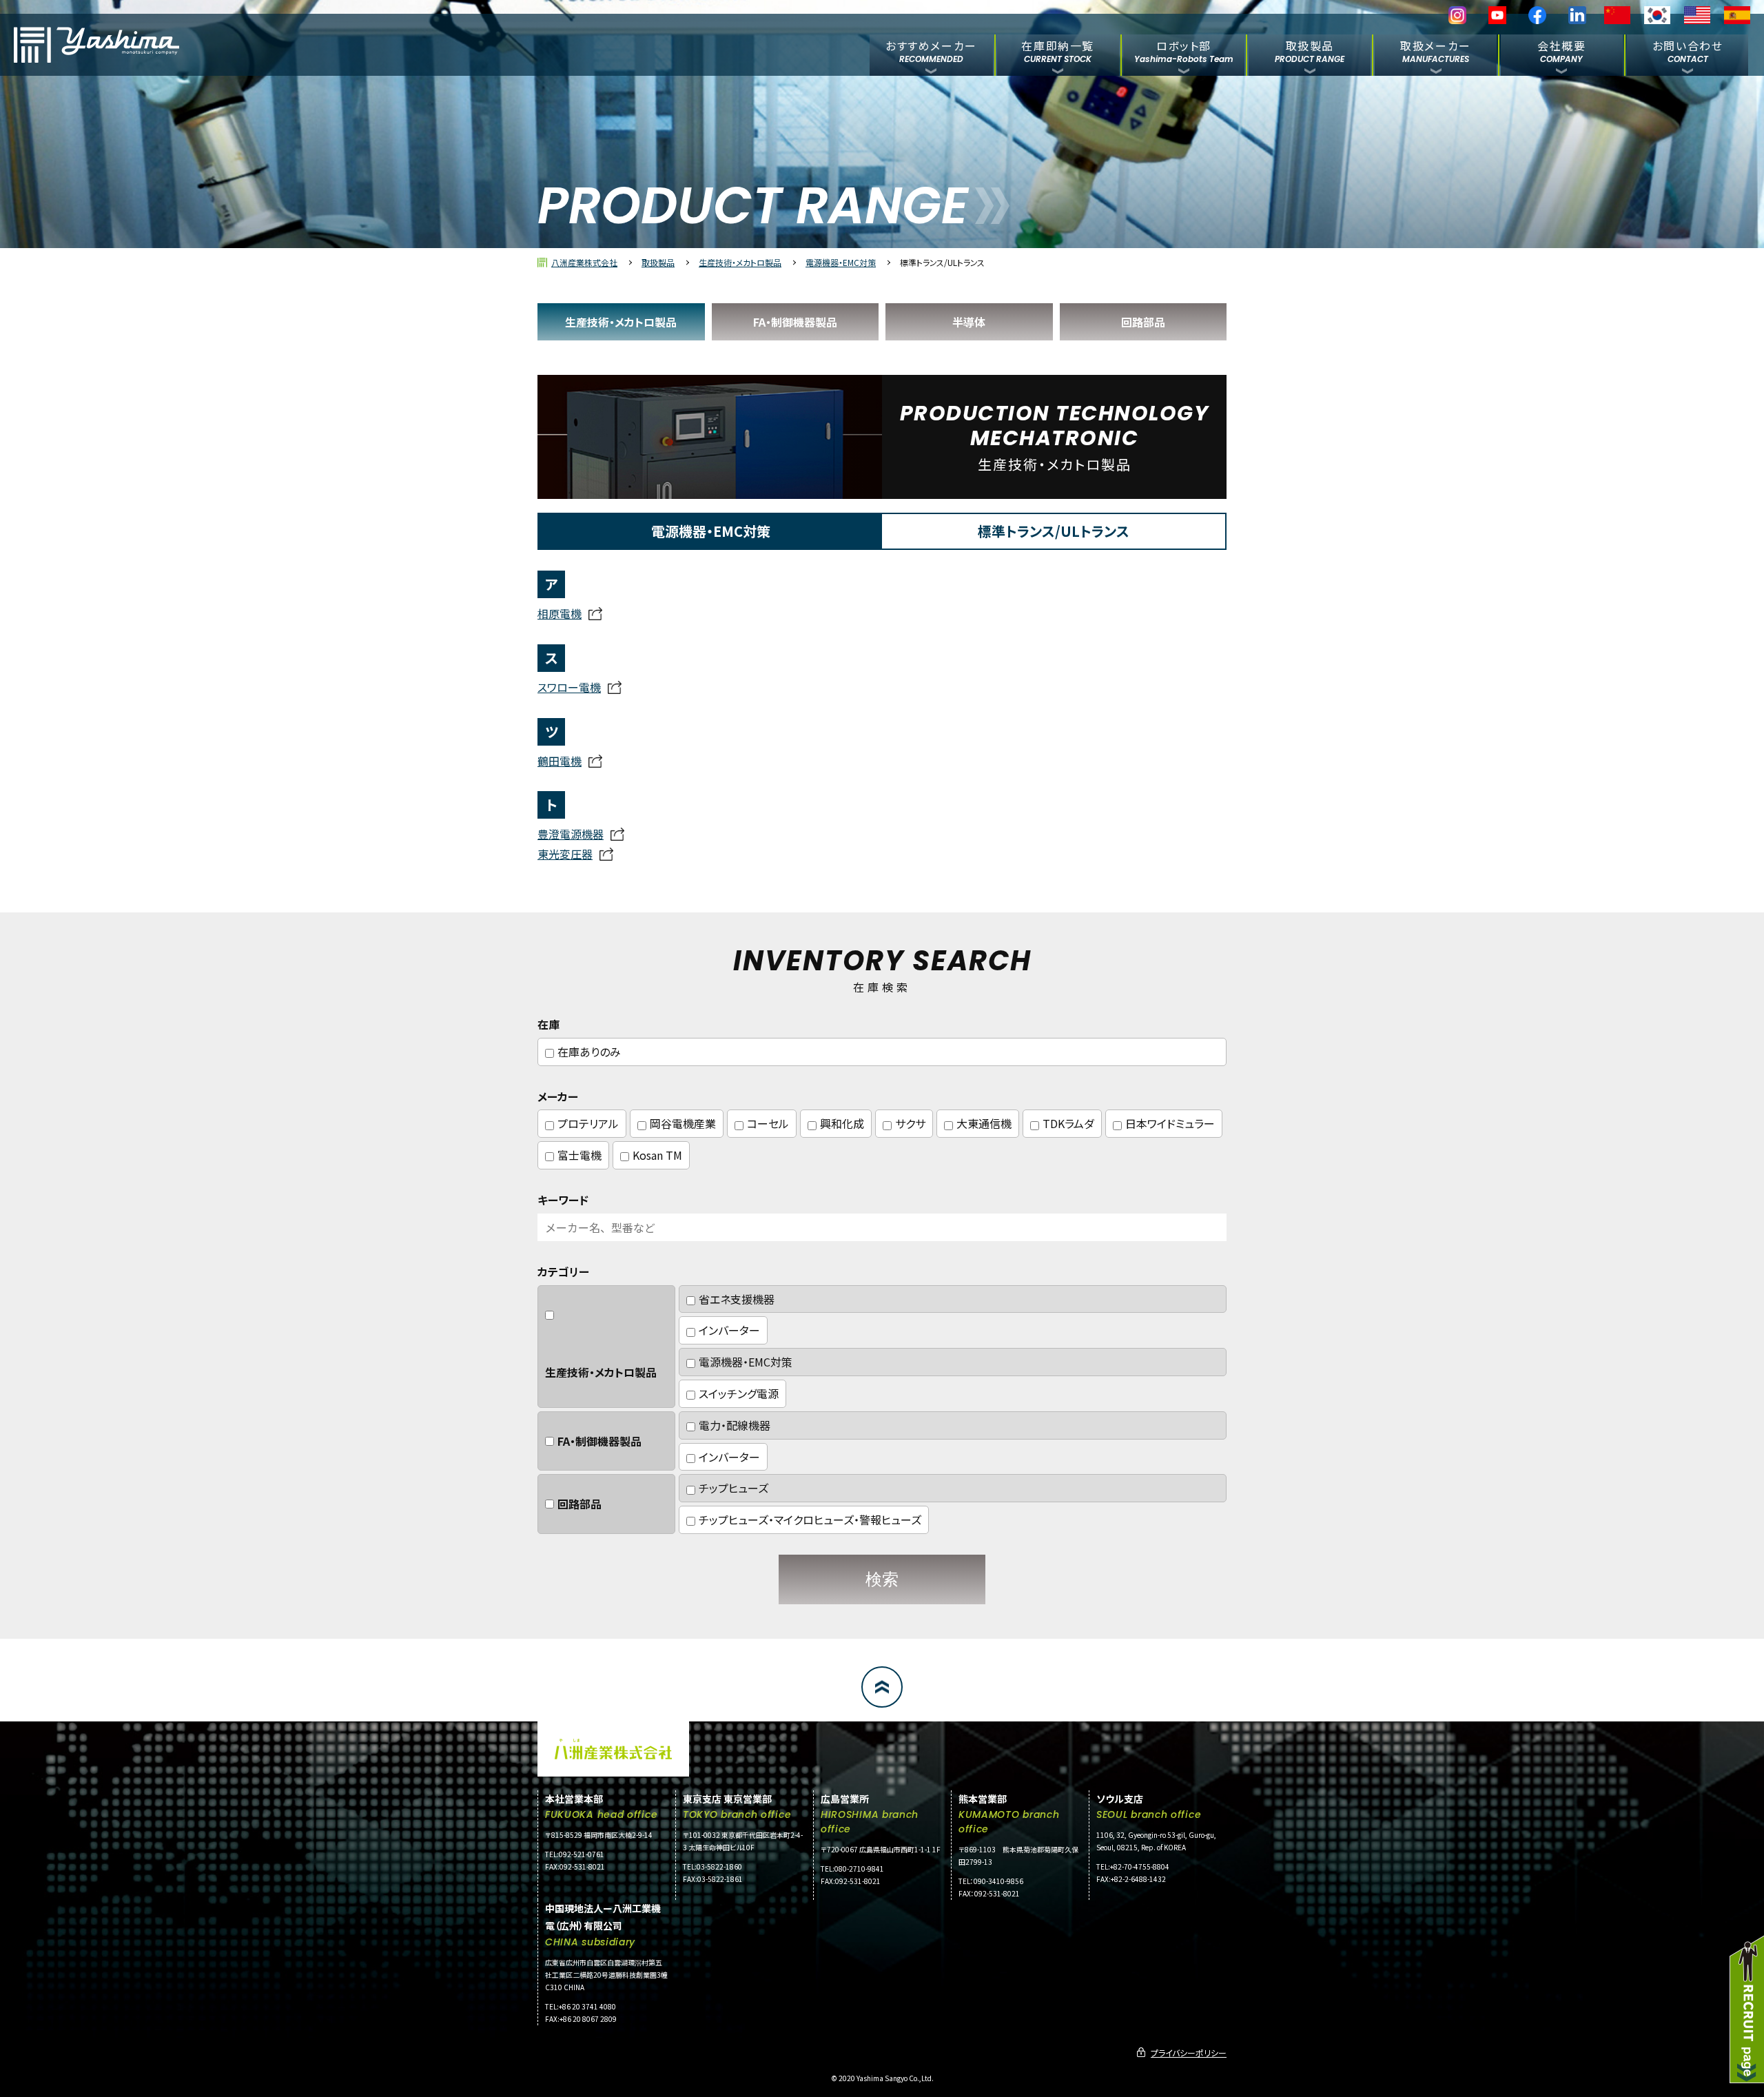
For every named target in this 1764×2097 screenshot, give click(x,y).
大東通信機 (984, 1123)
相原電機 (560, 613)
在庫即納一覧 (1058, 51)
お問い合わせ (1688, 51)
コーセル (768, 1123)
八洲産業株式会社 (584, 262)
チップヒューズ (734, 1488)
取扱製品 (1310, 51)
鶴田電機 (560, 761)
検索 (882, 1579)
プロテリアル (588, 1123)
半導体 (969, 322)
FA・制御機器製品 (795, 322)
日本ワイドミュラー (1170, 1123)
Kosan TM (657, 1155)
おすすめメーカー (931, 51)
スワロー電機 (569, 687)
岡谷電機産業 (683, 1123)
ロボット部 (1184, 51)
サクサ (910, 1123)
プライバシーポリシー (1189, 2053)
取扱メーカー (1436, 51)
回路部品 (1143, 322)
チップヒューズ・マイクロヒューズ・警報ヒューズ (810, 1520)
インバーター (729, 1330)
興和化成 (842, 1123)
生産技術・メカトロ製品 (740, 262)
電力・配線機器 (735, 1425)
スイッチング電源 (739, 1393)
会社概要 (1561, 51)
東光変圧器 (565, 854)
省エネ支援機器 (737, 1299)
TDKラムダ (1068, 1123)
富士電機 (580, 1155)
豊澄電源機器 (571, 834)
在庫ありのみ (589, 1052)
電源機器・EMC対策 (841, 262)
